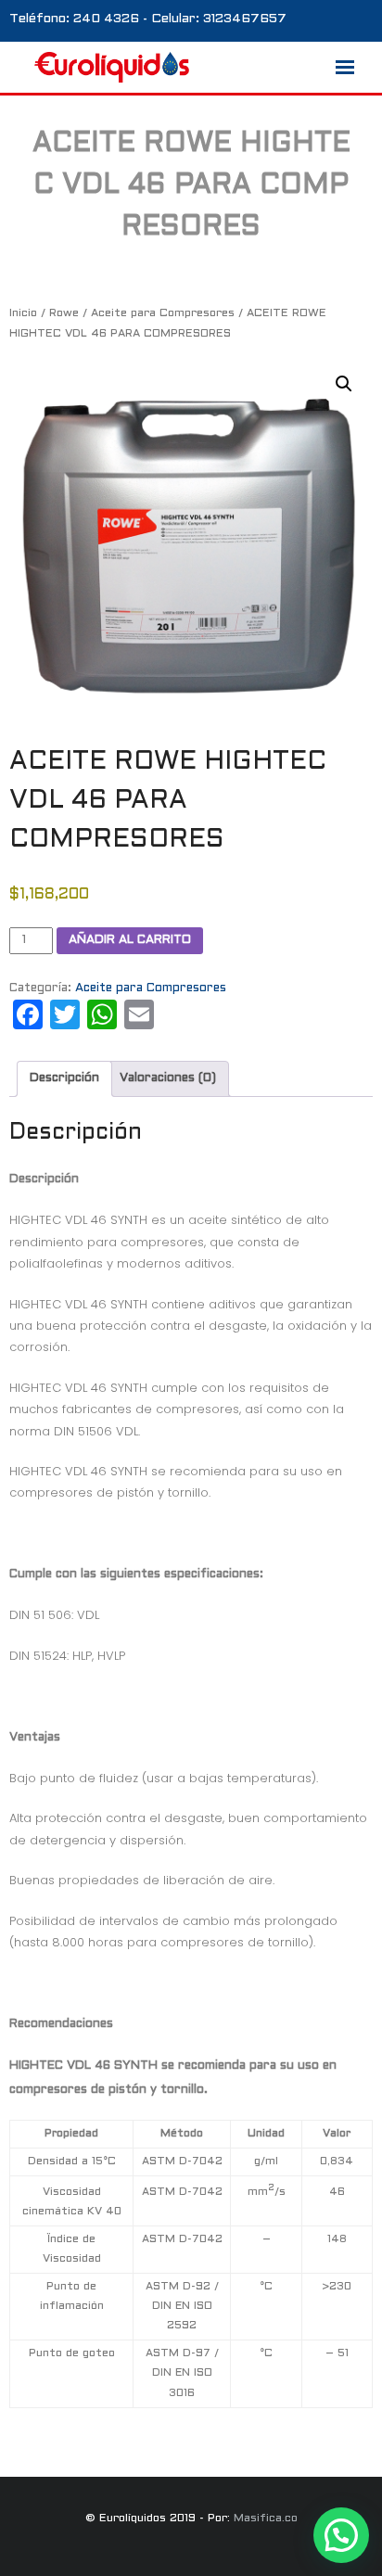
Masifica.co (266, 2519)
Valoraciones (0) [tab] (168, 1078)
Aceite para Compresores (163, 313)
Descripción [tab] (64, 1078)
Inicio (23, 313)
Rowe (64, 313)
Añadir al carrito (130, 940)
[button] (344, 384)
